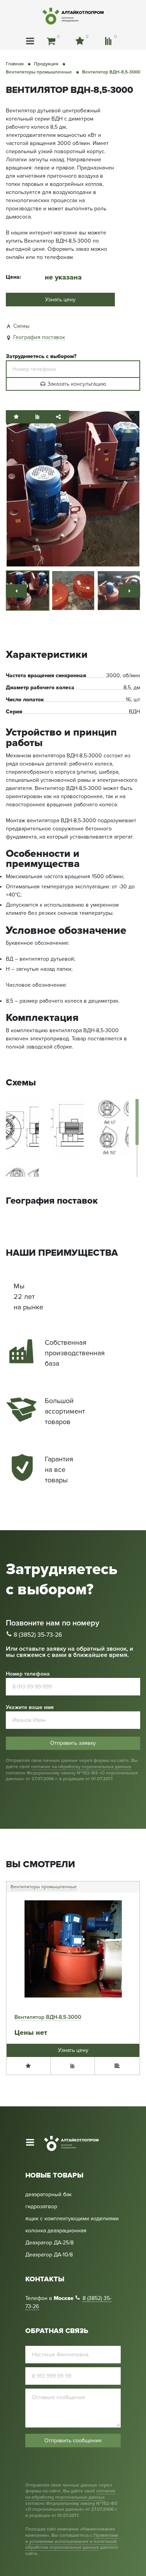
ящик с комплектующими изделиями (72, 2219)
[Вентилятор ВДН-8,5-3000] (73, 488)
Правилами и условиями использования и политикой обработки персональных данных (72, 2541)
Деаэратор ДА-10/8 (49, 2255)
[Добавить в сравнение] (37, 417)
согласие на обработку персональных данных (81, 1767)
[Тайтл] (16, 591)
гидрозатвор (41, 2207)
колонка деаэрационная (56, 2231)
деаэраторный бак (48, 2195)
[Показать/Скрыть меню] (30, 41)
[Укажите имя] (73, 2355)
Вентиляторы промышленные (44, 1887)
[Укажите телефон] (73, 2376)
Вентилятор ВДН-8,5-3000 (48, 2017)
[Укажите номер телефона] (73, 369)
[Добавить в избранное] (16, 417)
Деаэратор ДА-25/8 (49, 2243)
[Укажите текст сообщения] (73, 2409)
